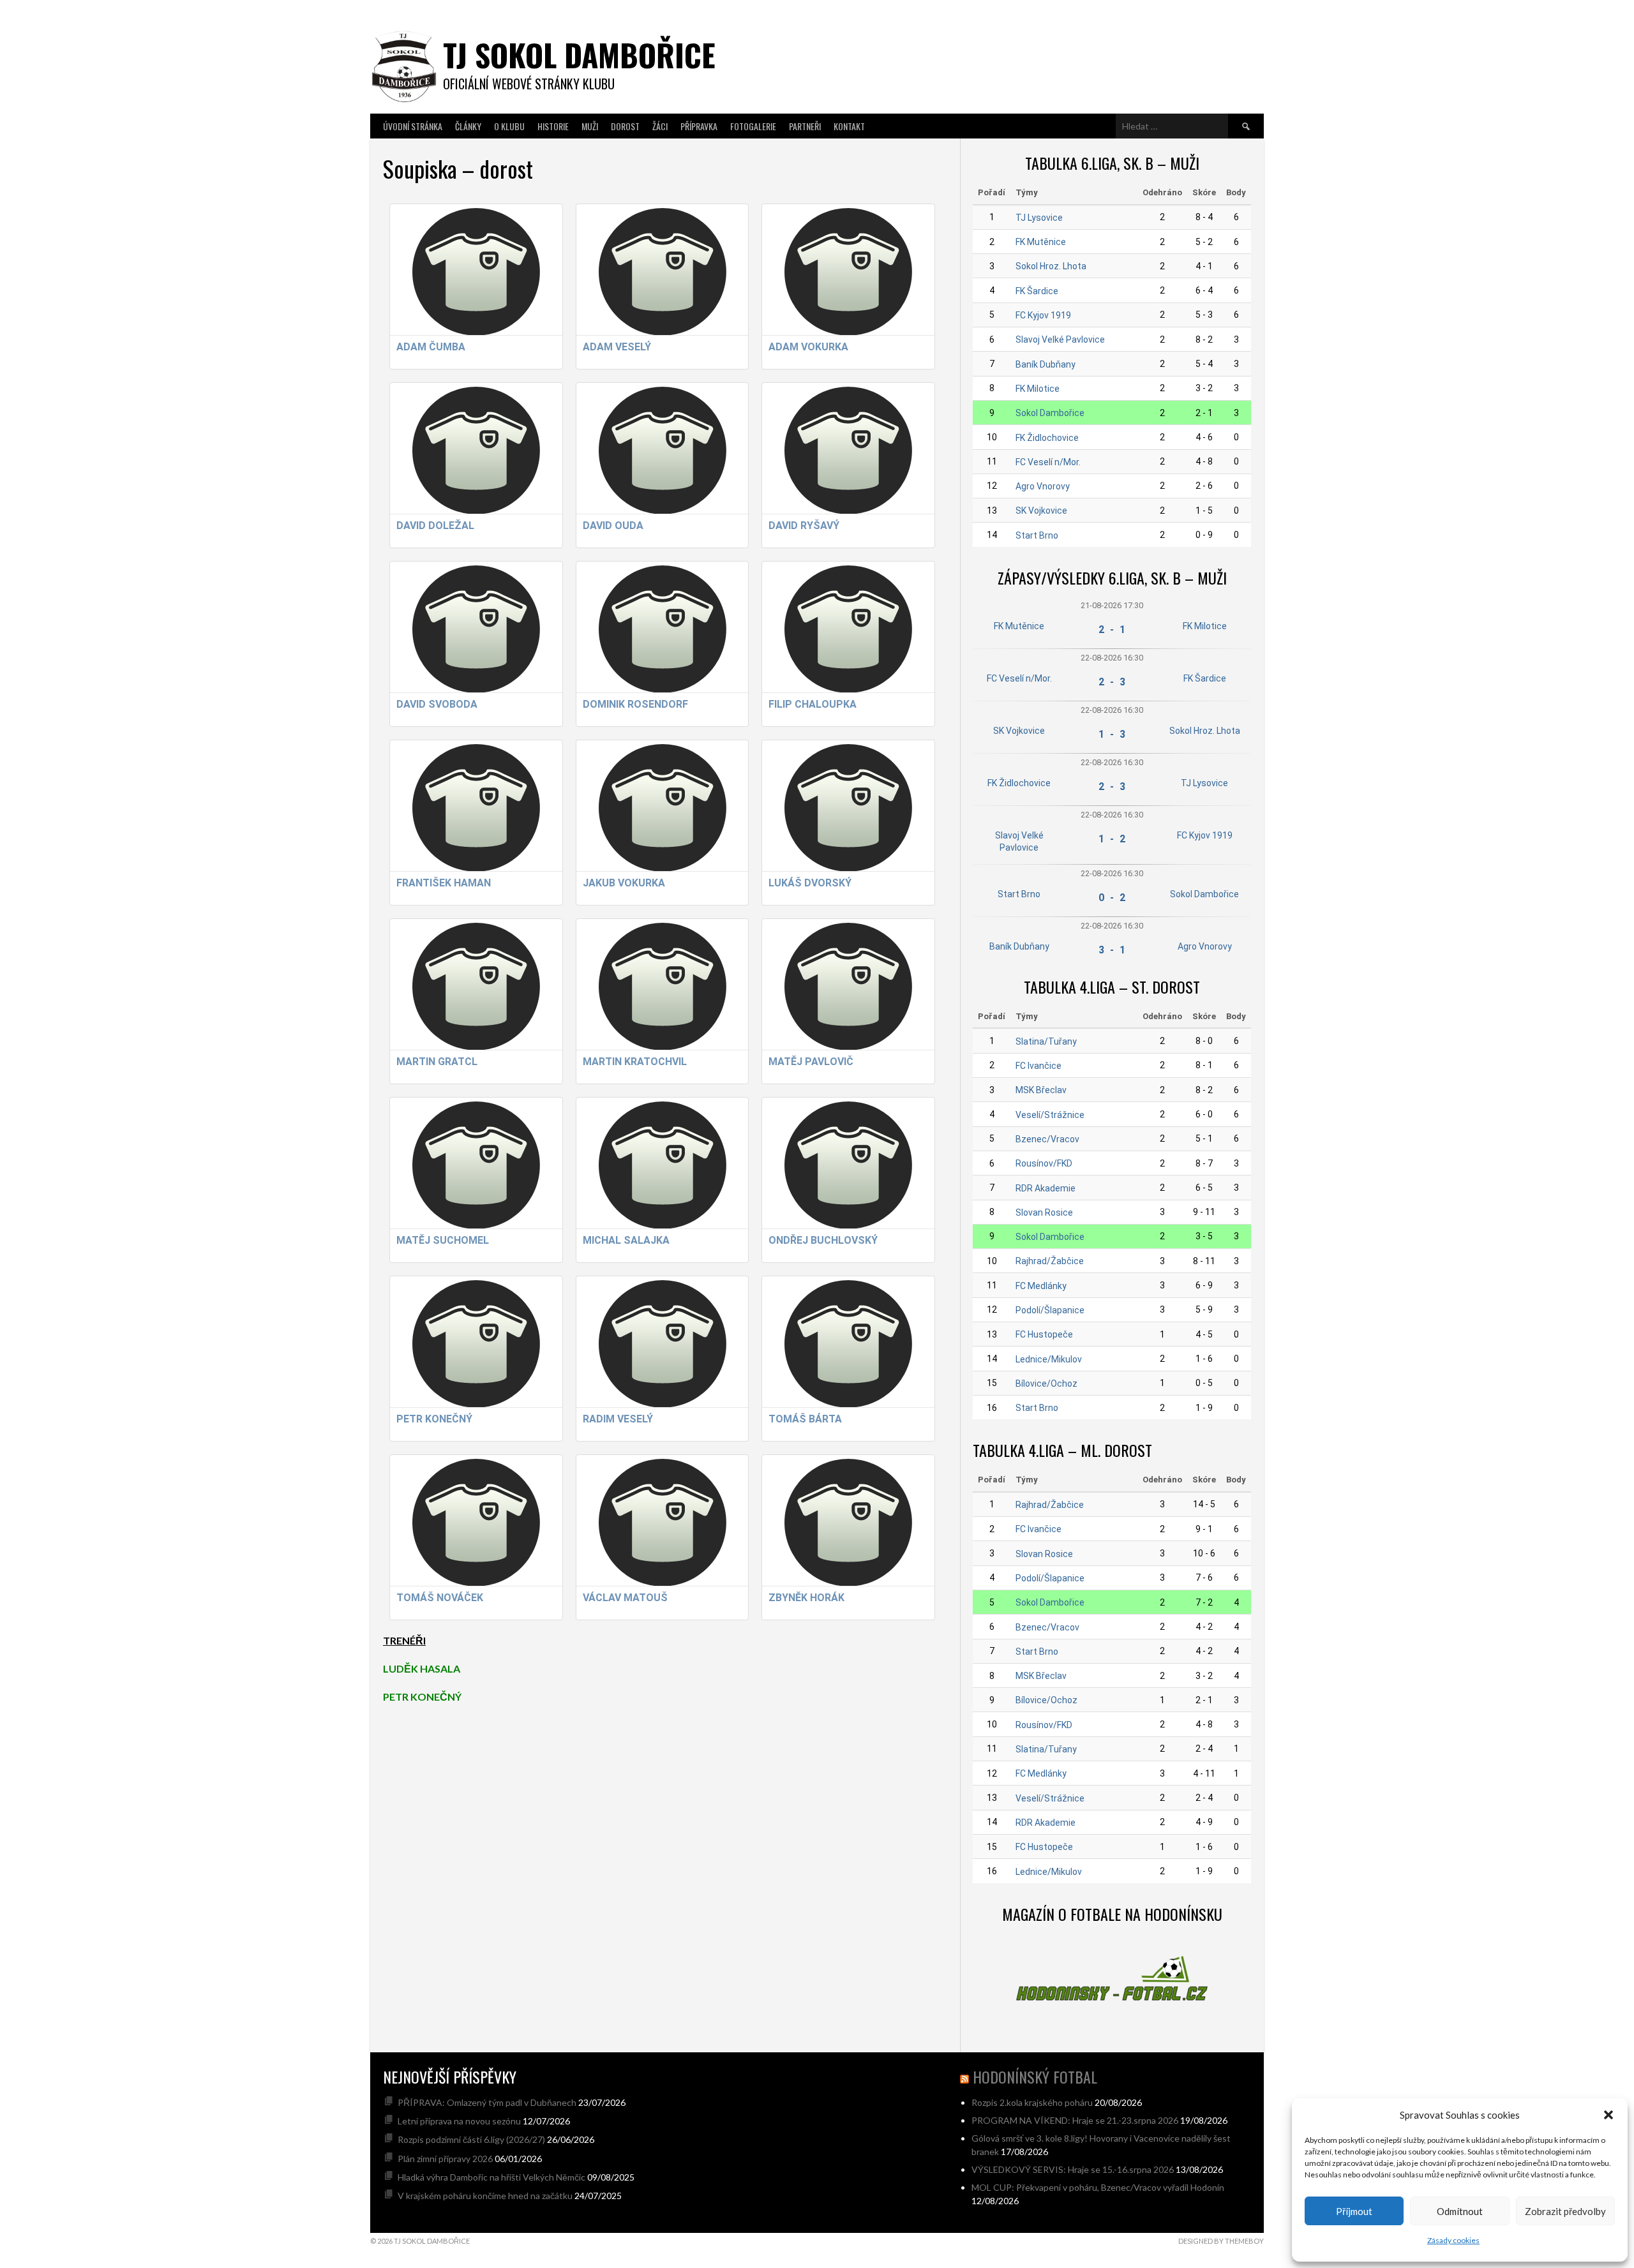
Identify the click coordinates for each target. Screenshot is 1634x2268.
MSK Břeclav (1041, 1090)
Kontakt (849, 126)
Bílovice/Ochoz (1046, 1384)
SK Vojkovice (1041, 511)
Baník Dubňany (1046, 364)
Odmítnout (1460, 2211)
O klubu (509, 126)
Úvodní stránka (413, 126)
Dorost (625, 126)
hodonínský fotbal (1035, 2077)
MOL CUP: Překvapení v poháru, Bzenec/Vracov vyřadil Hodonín (1098, 2187)
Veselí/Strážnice (1050, 1115)
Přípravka (699, 126)
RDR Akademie (1046, 1188)
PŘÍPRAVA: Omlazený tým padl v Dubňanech (487, 2102)
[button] (1608, 2115)
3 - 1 (1112, 950)
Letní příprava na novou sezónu (459, 2121)
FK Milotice (1038, 389)
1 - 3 (1112, 734)
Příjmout (1354, 2211)
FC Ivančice (1038, 1066)
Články (468, 126)
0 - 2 (1112, 898)
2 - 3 (1112, 682)
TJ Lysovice (1039, 218)
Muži (590, 126)
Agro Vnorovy (1043, 486)
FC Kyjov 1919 (1043, 315)
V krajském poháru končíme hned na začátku (485, 2196)
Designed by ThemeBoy (1221, 2241)
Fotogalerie (753, 126)
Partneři (805, 126)
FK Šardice (1037, 291)
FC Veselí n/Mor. (1048, 462)
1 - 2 (1112, 839)
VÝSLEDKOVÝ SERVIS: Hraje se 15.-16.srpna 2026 (1073, 2169)
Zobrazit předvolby (1565, 2211)
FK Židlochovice (1047, 438)
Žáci (660, 126)
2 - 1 (1112, 630)
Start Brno (1037, 535)
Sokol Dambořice (1050, 413)
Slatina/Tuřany (1046, 1041)
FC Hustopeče (1044, 1334)
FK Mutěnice (1041, 242)
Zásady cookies (1453, 2240)
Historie (553, 126)
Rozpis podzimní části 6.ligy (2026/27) (471, 2139)
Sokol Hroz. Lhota (1051, 266)
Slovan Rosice (1044, 1212)
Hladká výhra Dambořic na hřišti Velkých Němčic (491, 2177)
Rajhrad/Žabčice (1050, 1261)
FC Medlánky (1041, 1286)
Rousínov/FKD (1044, 1163)
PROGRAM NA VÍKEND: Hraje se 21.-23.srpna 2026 (1075, 2120)
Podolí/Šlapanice (1050, 1310)
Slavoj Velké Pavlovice (1060, 339)
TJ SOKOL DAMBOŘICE (579, 55)
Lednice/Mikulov (1049, 1359)
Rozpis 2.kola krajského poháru (1032, 2102)
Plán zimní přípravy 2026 (445, 2159)
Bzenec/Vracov (1047, 1139)
